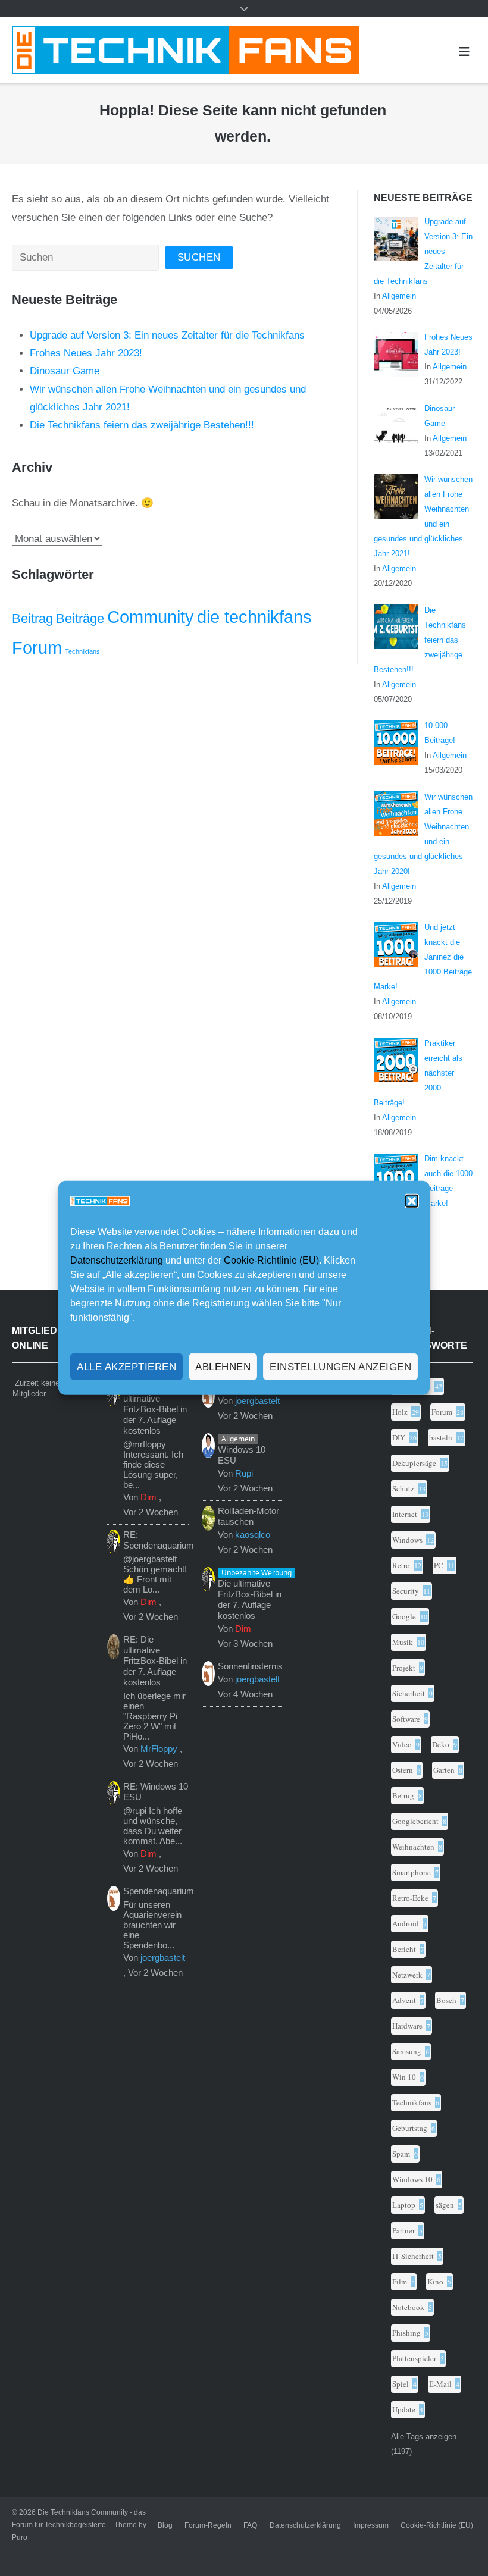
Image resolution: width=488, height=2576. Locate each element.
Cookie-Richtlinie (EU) (271, 1260)
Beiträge (80, 618)
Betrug (403, 1795)
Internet (405, 1514)
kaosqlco (253, 1535)
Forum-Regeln (208, 2525)
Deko (441, 1744)
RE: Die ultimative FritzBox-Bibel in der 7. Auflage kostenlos (155, 1409)
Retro (401, 1565)
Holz (400, 1412)
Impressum (371, 2525)
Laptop (404, 2205)
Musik (403, 1642)
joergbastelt (163, 1958)
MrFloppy (159, 1749)
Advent (404, 2000)
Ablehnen (223, 1367)
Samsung (407, 2051)
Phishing (406, 2333)
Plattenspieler (414, 2358)
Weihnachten (413, 1847)
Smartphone (412, 1872)
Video (402, 1744)
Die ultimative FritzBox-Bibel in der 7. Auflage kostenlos (250, 1599)
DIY (399, 1437)
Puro (20, 2537)
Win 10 (404, 2077)
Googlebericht (415, 1821)
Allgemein (399, 296)
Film (400, 2282)
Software (406, 1719)
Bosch (446, 2000)
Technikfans (82, 651)
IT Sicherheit (413, 2256)
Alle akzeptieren (126, 1367)
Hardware (407, 2026)
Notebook (408, 2307)
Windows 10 (412, 2179)
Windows (407, 1540)
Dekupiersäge (414, 1463)
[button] (412, 1201)
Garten (444, 1770)
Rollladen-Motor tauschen (248, 1516)
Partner (403, 2230)
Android (406, 1923)
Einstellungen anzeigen (340, 1367)
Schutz (403, 1488)
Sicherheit (409, 1693)
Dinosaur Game (65, 371)
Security (406, 1591)
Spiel (401, 2384)
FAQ (250, 2525)
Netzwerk (407, 1975)
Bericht (404, 1949)
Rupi (244, 1473)
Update (404, 2409)
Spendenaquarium (159, 1891)
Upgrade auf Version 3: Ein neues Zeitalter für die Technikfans (167, 335)
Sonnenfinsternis (250, 1666)
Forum (37, 648)
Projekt (404, 1668)
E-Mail (440, 2384)
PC (439, 1565)
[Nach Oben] (454, 2543)
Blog (165, 2525)
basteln (441, 1437)
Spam (401, 2154)
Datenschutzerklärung (117, 1260)
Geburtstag (410, 2128)
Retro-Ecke (410, 1898)
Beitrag (32, 618)
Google (404, 1616)
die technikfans (254, 617)
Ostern (403, 1770)
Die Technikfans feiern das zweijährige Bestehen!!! (142, 425)
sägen (445, 2205)
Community (151, 617)
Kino (435, 2282)
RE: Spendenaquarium (159, 1540)
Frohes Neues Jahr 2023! (86, 353)
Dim (148, 1497)
